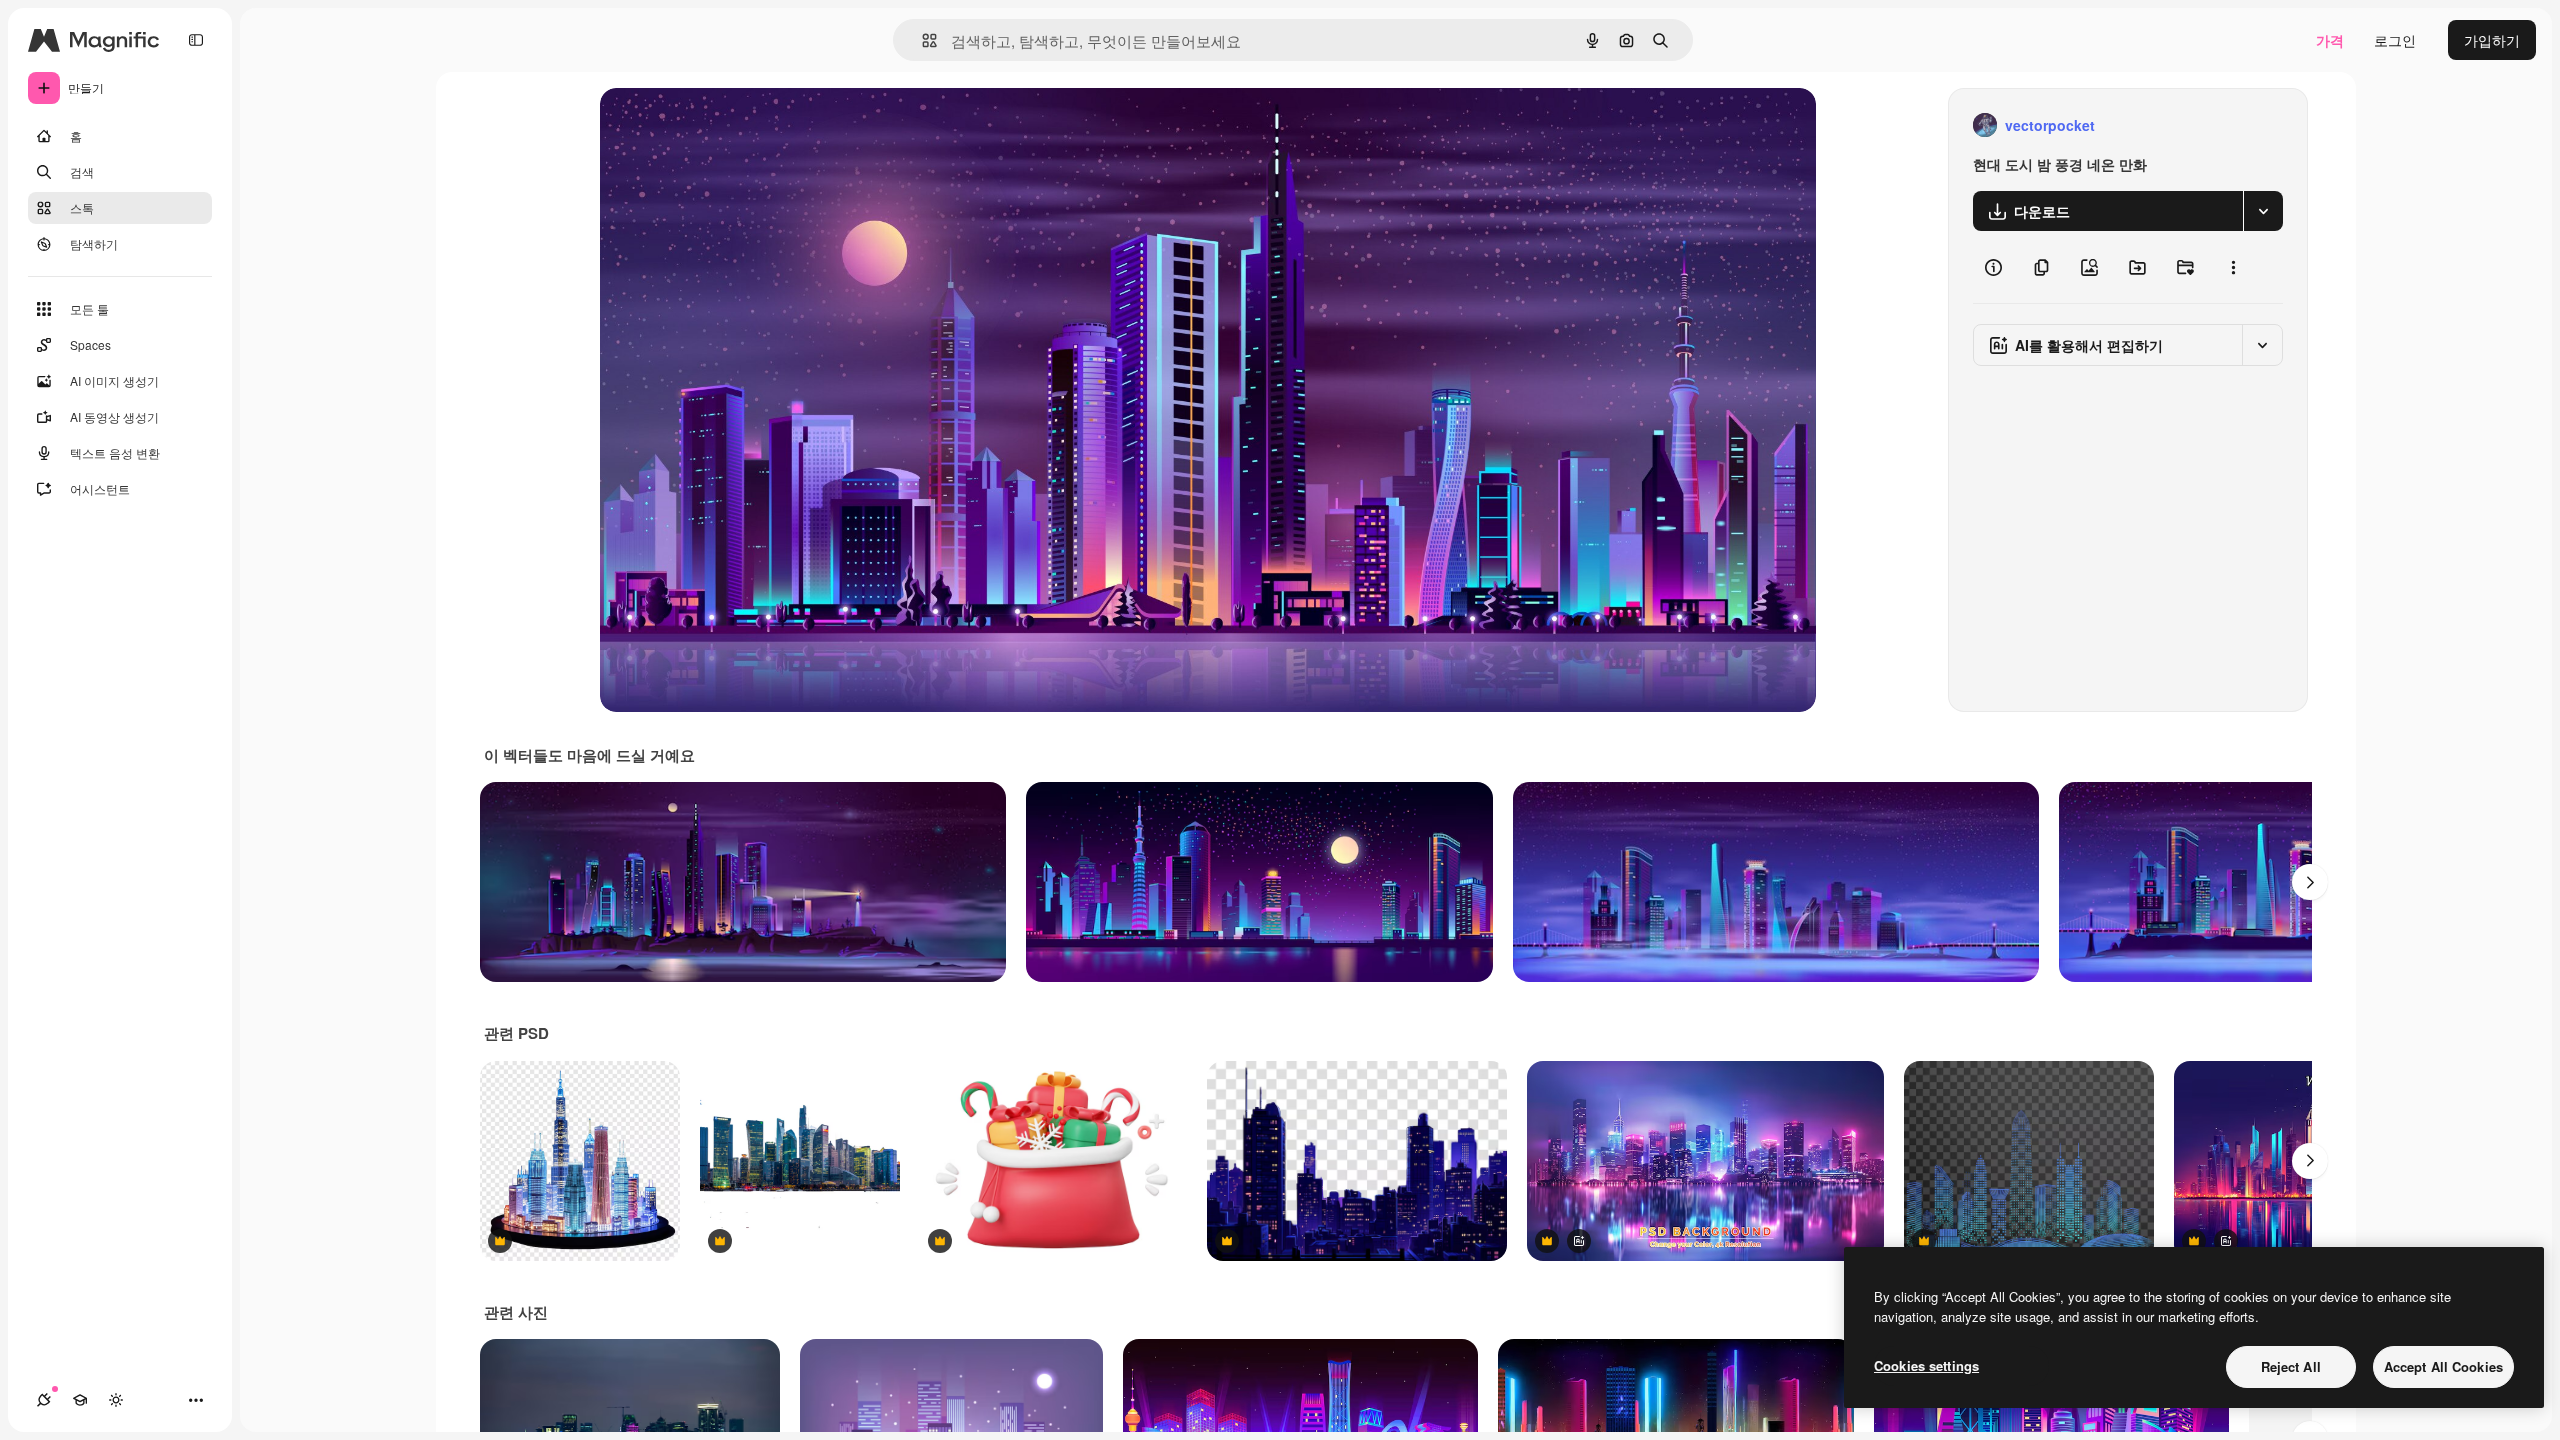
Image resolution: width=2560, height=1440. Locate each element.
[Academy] (80, 1400)
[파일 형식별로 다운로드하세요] (2263, 211)
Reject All (2291, 1366)
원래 (715, 125)
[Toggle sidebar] (196, 40)
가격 (2330, 40)
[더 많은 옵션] (2233, 267)
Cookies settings (1926, 1365)
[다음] (2310, 882)
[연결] (44, 1400)
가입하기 (2492, 40)
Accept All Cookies (2443, 1366)
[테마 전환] (116, 1400)
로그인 (2395, 40)
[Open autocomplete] (921, 40)
